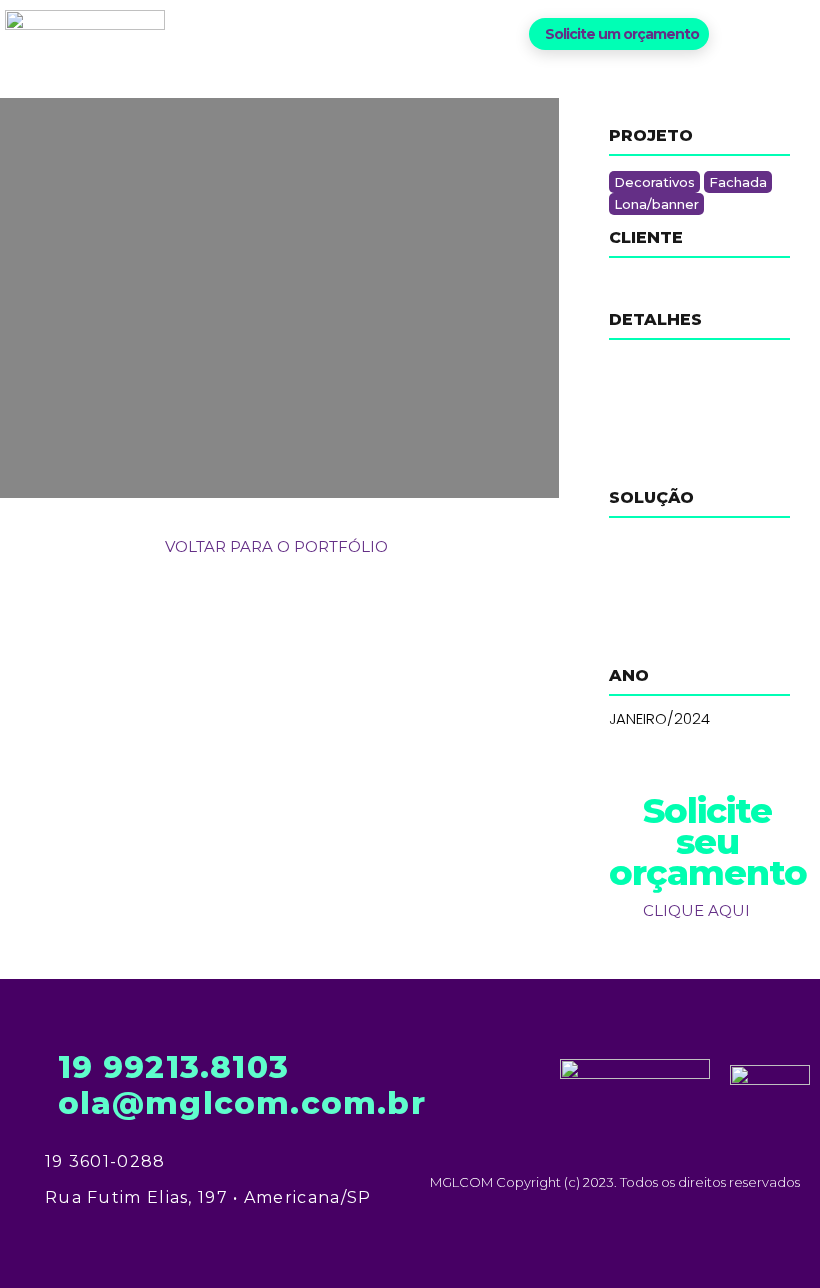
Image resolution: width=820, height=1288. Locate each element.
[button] (619, 34)
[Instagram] (769, 33)
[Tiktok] (802, 33)
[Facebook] (736, 33)
